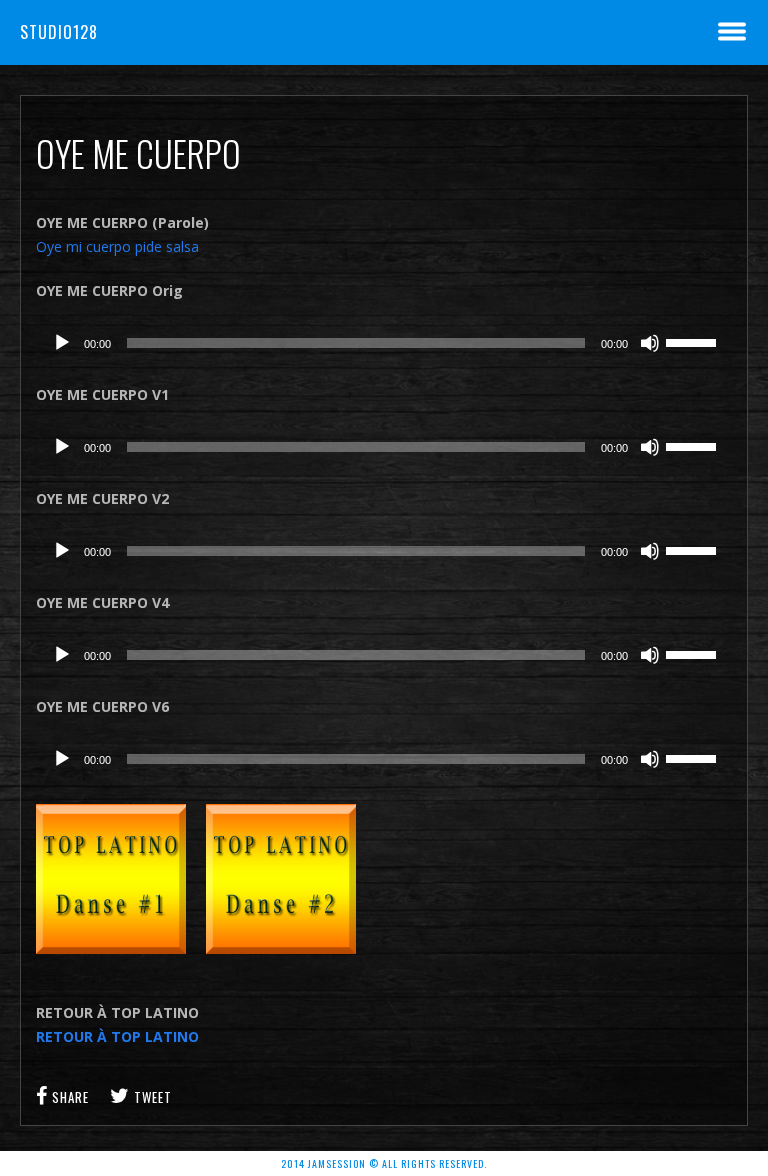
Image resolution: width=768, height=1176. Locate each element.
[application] (384, 343)
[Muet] (650, 343)
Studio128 (59, 32)
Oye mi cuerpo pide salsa (117, 246)
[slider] (694, 341)
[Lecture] (62, 343)
